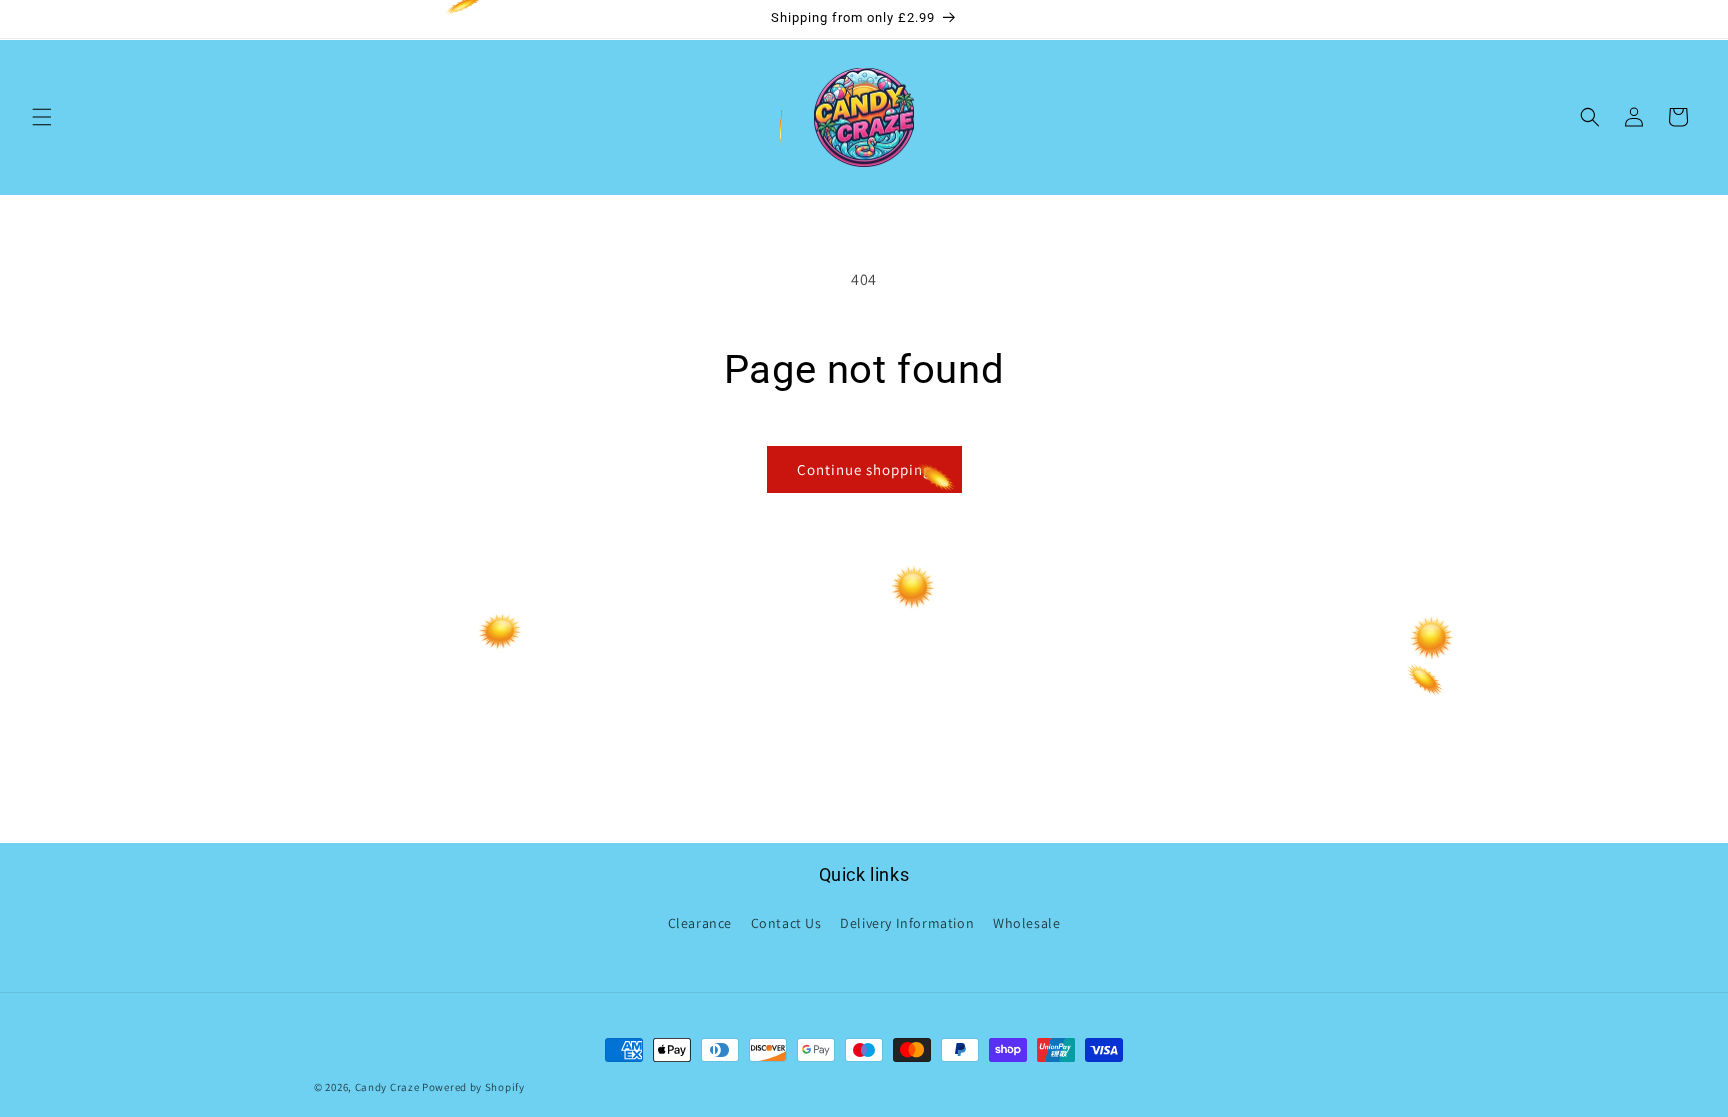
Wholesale (1026, 923)
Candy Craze (387, 1087)
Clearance (700, 923)
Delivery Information (907, 923)
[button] (42, 117)
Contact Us (786, 923)
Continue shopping (864, 469)
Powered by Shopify (473, 1087)
